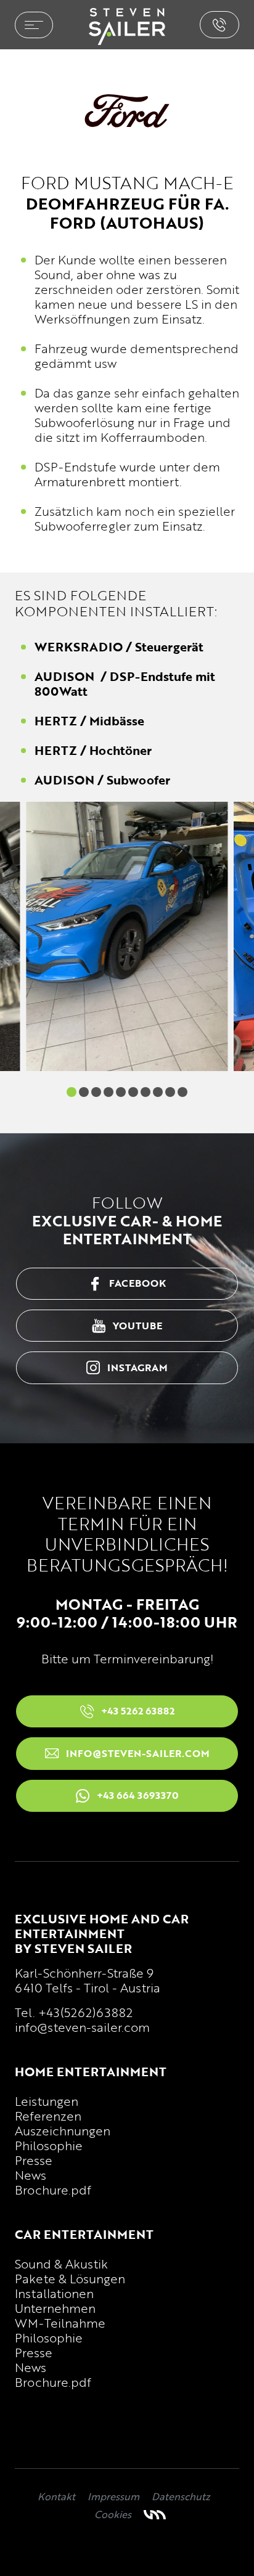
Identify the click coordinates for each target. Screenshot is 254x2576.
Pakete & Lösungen (70, 2278)
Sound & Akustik (61, 2264)
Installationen (54, 2293)
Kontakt (56, 2497)
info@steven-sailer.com (82, 2027)
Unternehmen (55, 2308)
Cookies (113, 2514)
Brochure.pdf (53, 2190)
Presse (34, 2160)
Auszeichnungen (63, 2130)
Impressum (113, 2497)
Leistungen (47, 2101)
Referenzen (48, 2116)
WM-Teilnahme (60, 2323)
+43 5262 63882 (219, 25)
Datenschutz (181, 2497)
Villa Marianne (155, 2515)
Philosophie (49, 2145)
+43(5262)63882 (85, 2012)
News (31, 2175)
